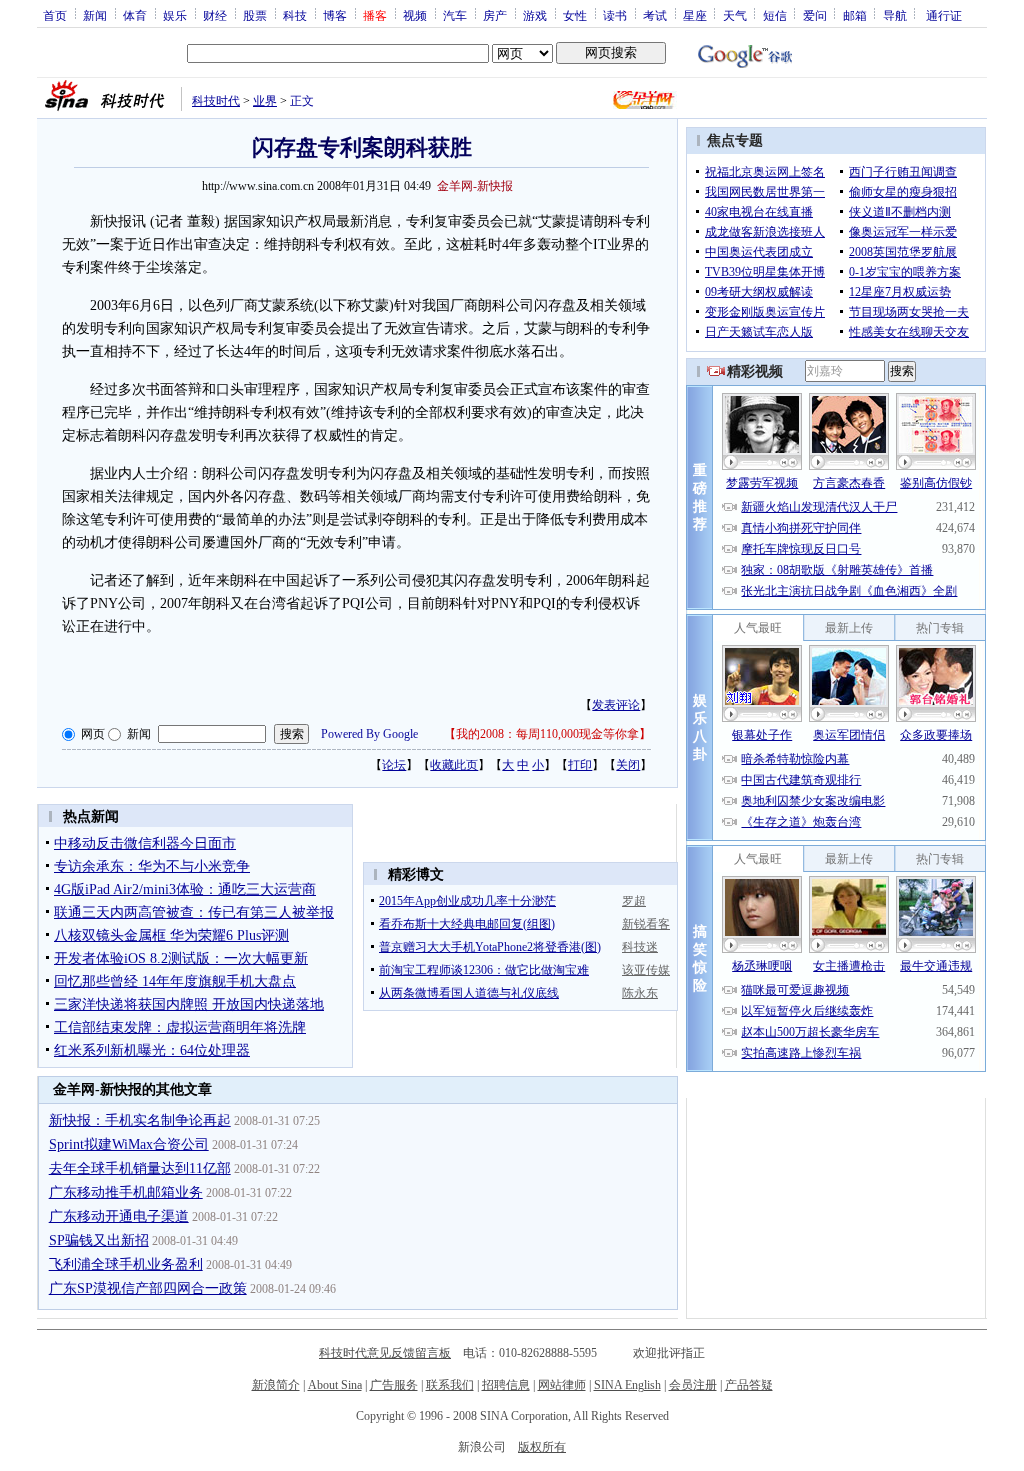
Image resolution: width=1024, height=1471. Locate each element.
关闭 (628, 765)
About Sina (335, 1385)
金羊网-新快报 (475, 186)
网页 (93, 734)
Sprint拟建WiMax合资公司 (129, 1144)
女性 (575, 15)
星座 (695, 15)
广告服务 (394, 1385)
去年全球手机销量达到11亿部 (140, 1168)
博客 (335, 15)
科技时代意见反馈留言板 (385, 1353)
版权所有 (542, 1447)
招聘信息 (506, 1385)
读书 (615, 15)
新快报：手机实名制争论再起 (140, 1120)
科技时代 (216, 101)
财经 (215, 15)
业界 (265, 101)
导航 (895, 15)
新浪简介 (276, 1385)
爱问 (815, 15)
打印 (580, 765)
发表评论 (616, 705)
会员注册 (693, 1385)
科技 (295, 15)
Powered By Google (369, 734)
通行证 (944, 15)
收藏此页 (454, 765)
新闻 (95, 15)
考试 (655, 15)
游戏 (535, 15)
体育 (135, 15)
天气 (735, 15)
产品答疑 (749, 1385)
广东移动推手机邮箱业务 (126, 1192)
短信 (775, 15)
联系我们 (450, 1385)
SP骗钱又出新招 (99, 1240)
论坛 (394, 765)
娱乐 (175, 15)
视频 (415, 15)
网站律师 (562, 1385)
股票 (255, 15)
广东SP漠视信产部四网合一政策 (148, 1288)
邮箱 (855, 15)
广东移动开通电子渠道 (119, 1216)
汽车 (455, 15)
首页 (55, 15)
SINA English (627, 1385)
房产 (495, 15)
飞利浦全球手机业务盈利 (126, 1264)
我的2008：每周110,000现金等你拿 (547, 734)
